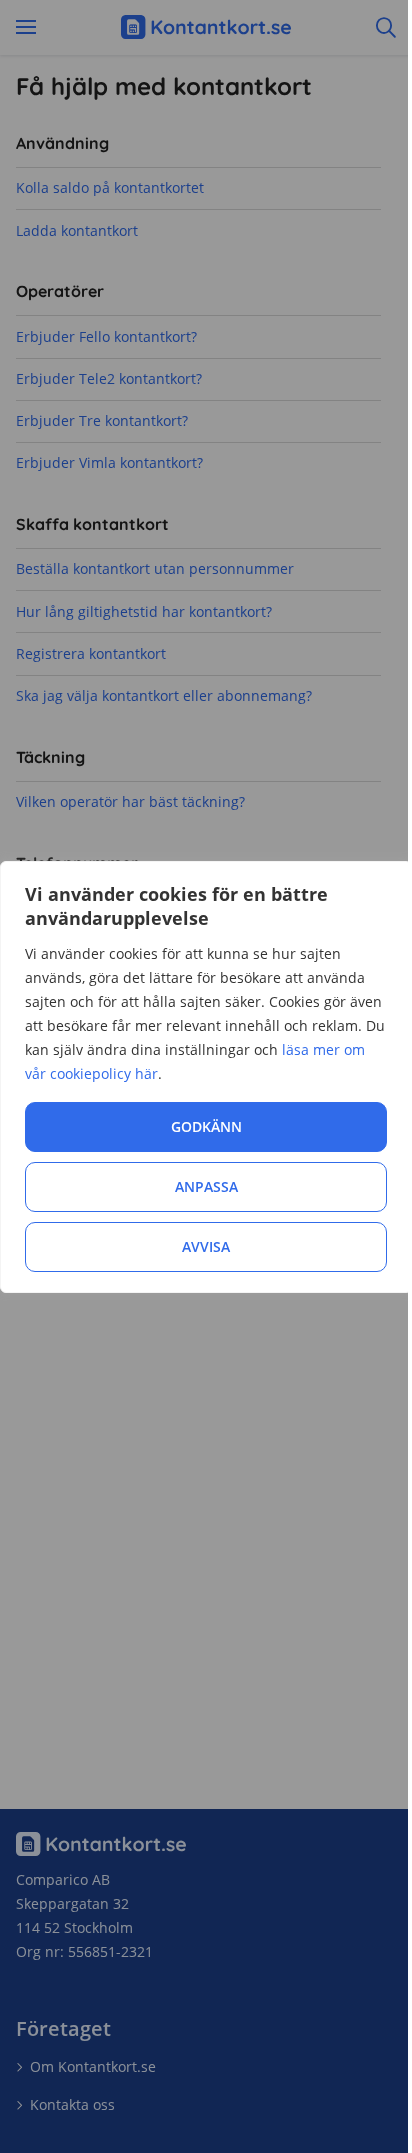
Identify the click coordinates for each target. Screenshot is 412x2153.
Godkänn (206, 1126)
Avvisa (206, 1246)
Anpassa (206, 1186)
